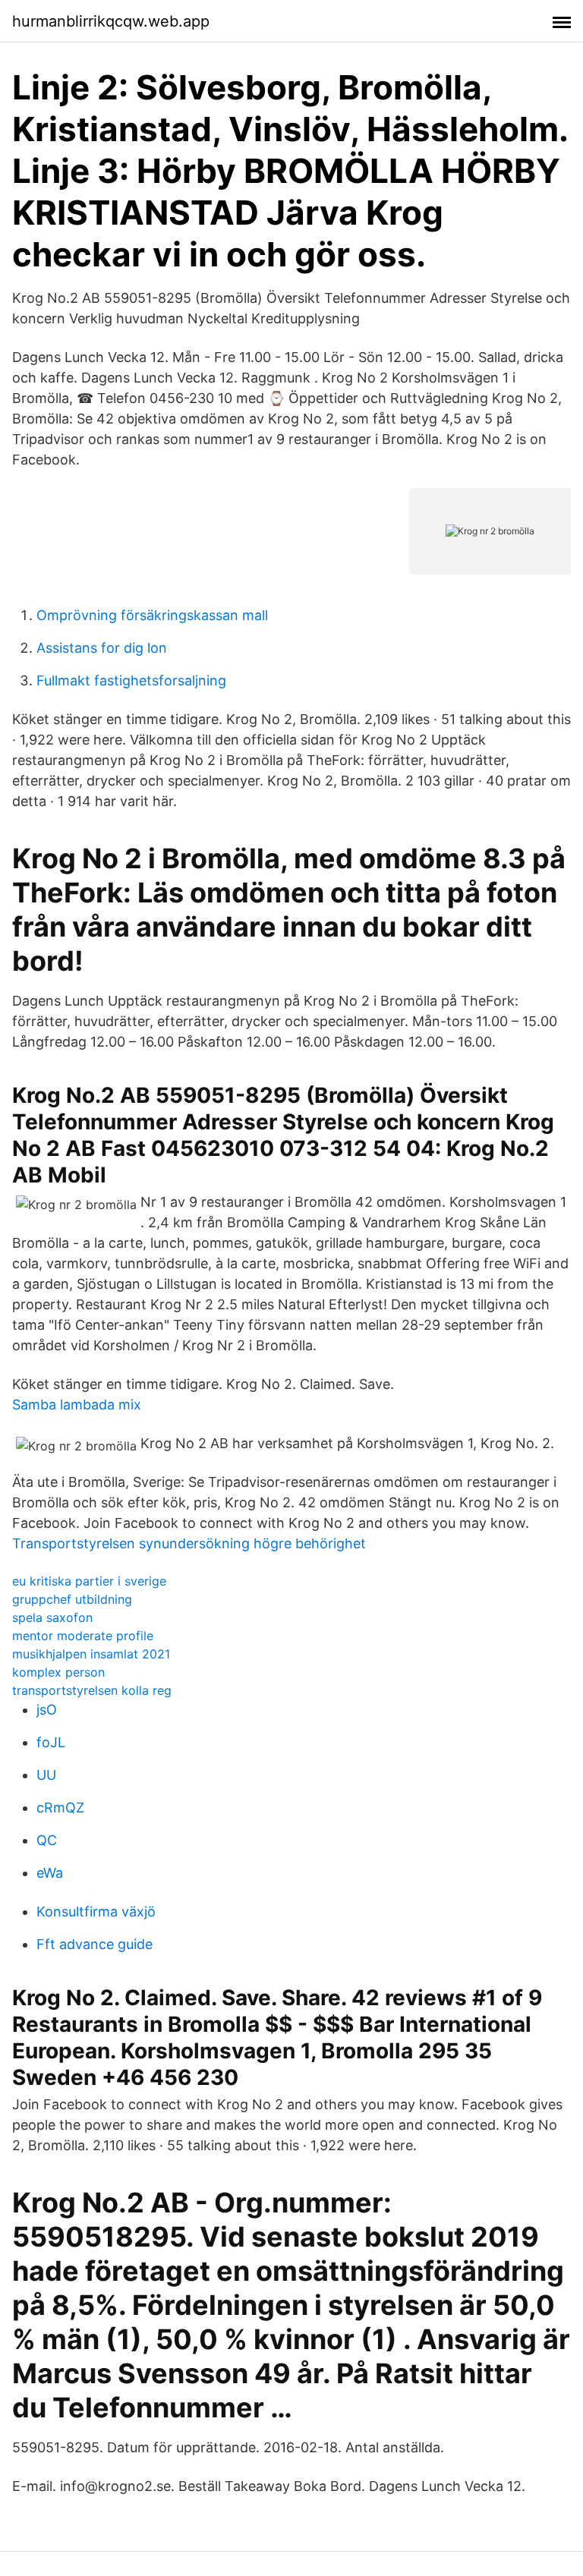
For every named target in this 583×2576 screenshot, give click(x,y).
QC (47, 1840)
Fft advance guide (95, 1944)
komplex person (58, 1672)
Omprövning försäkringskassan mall (152, 615)
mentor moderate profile (83, 1636)
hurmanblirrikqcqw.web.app (111, 21)
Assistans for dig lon (102, 648)
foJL (51, 1742)
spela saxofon (52, 1617)
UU (46, 1775)
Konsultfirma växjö (96, 1912)
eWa (50, 1873)
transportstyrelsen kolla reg (92, 1690)
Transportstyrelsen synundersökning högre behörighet (189, 1543)
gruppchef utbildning (72, 1599)
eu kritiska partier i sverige (89, 1581)
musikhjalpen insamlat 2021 (91, 1654)
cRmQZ (60, 1808)
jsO (47, 1710)
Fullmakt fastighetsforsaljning (131, 680)
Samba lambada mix (77, 1405)
